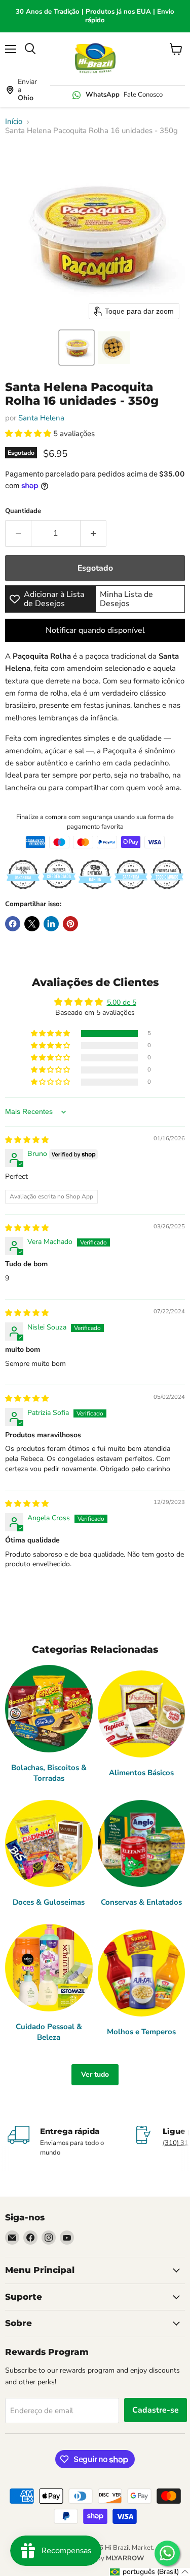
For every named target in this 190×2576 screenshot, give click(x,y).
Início (14, 122)
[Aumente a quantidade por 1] (93, 533)
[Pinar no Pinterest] (70, 924)
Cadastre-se (156, 2410)
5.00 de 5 (122, 1002)
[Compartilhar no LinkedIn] (51, 924)
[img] (27, 1140)
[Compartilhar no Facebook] (13, 924)
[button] (77, 348)
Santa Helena (41, 418)
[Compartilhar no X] (32, 924)
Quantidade (23, 511)
